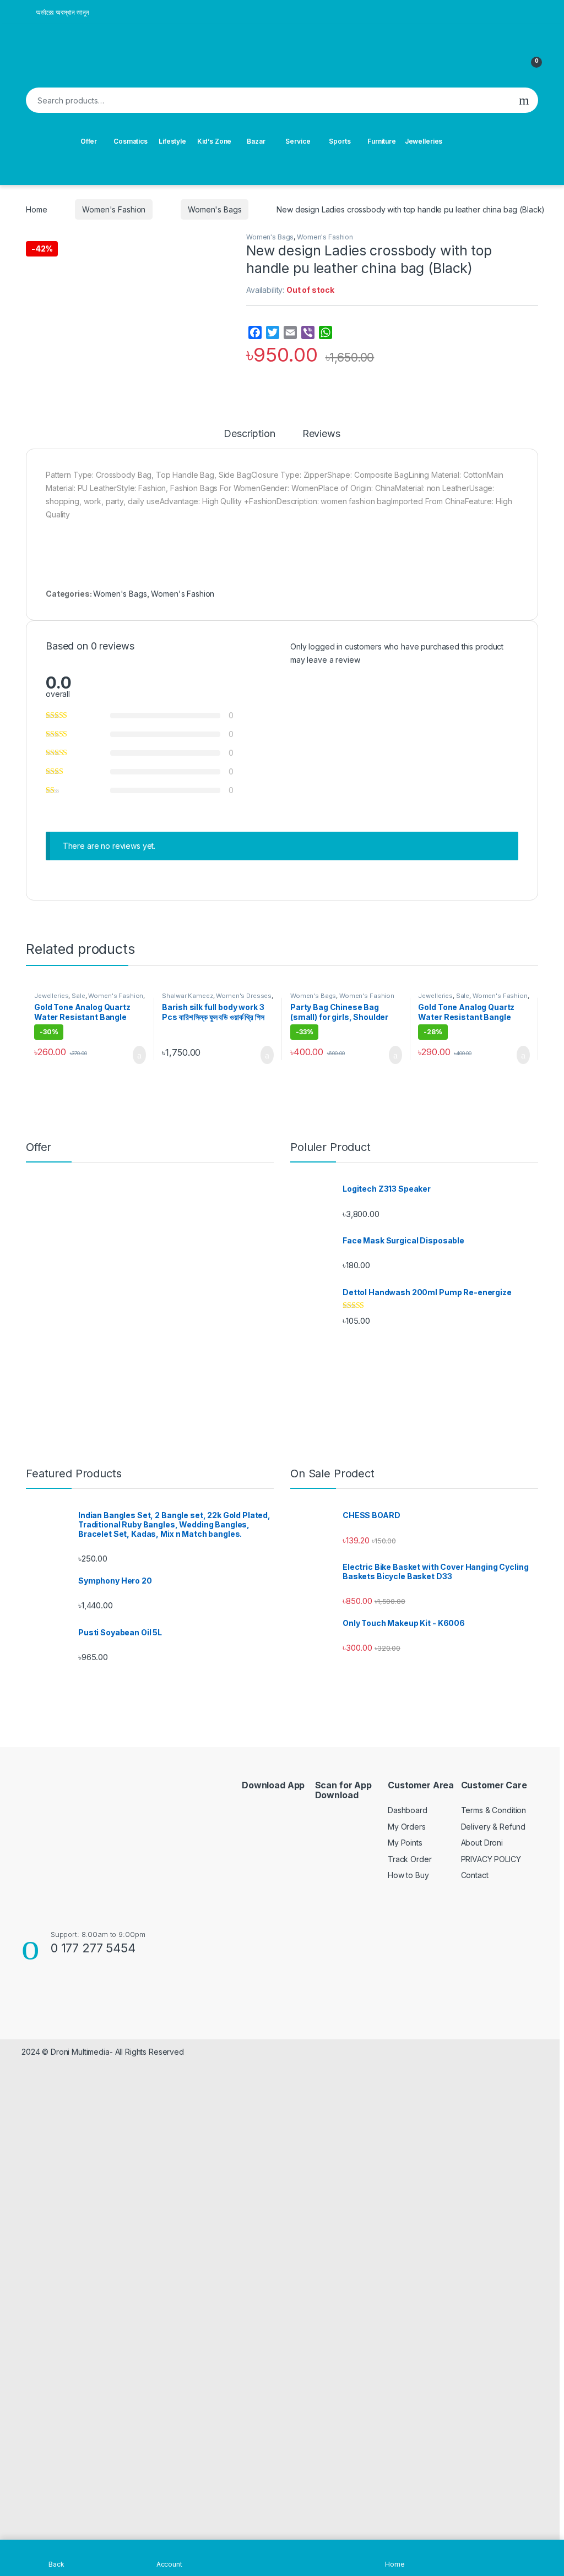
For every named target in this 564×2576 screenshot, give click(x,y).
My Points (405, 1843)
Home (36, 209)
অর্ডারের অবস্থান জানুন (63, 12)
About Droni (482, 1843)
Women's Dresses (244, 996)
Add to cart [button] (139, 1055)
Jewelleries (424, 141)
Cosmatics (131, 141)
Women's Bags (215, 209)
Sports (340, 141)
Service (298, 141)
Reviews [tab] (321, 434)
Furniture (382, 141)
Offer (89, 141)
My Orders (407, 1827)
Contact (475, 1875)
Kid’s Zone (215, 141)
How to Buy (408, 1875)
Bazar (256, 141)
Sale (78, 996)
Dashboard (408, 1810)
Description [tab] (249, 434)
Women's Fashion (114, 209)
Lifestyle (172, 141)
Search (524, 100)
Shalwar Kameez (187, 996)
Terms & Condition (494, 1810)
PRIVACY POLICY (491, 1859)
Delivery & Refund (493, 1827)
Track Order (410, 1859)
